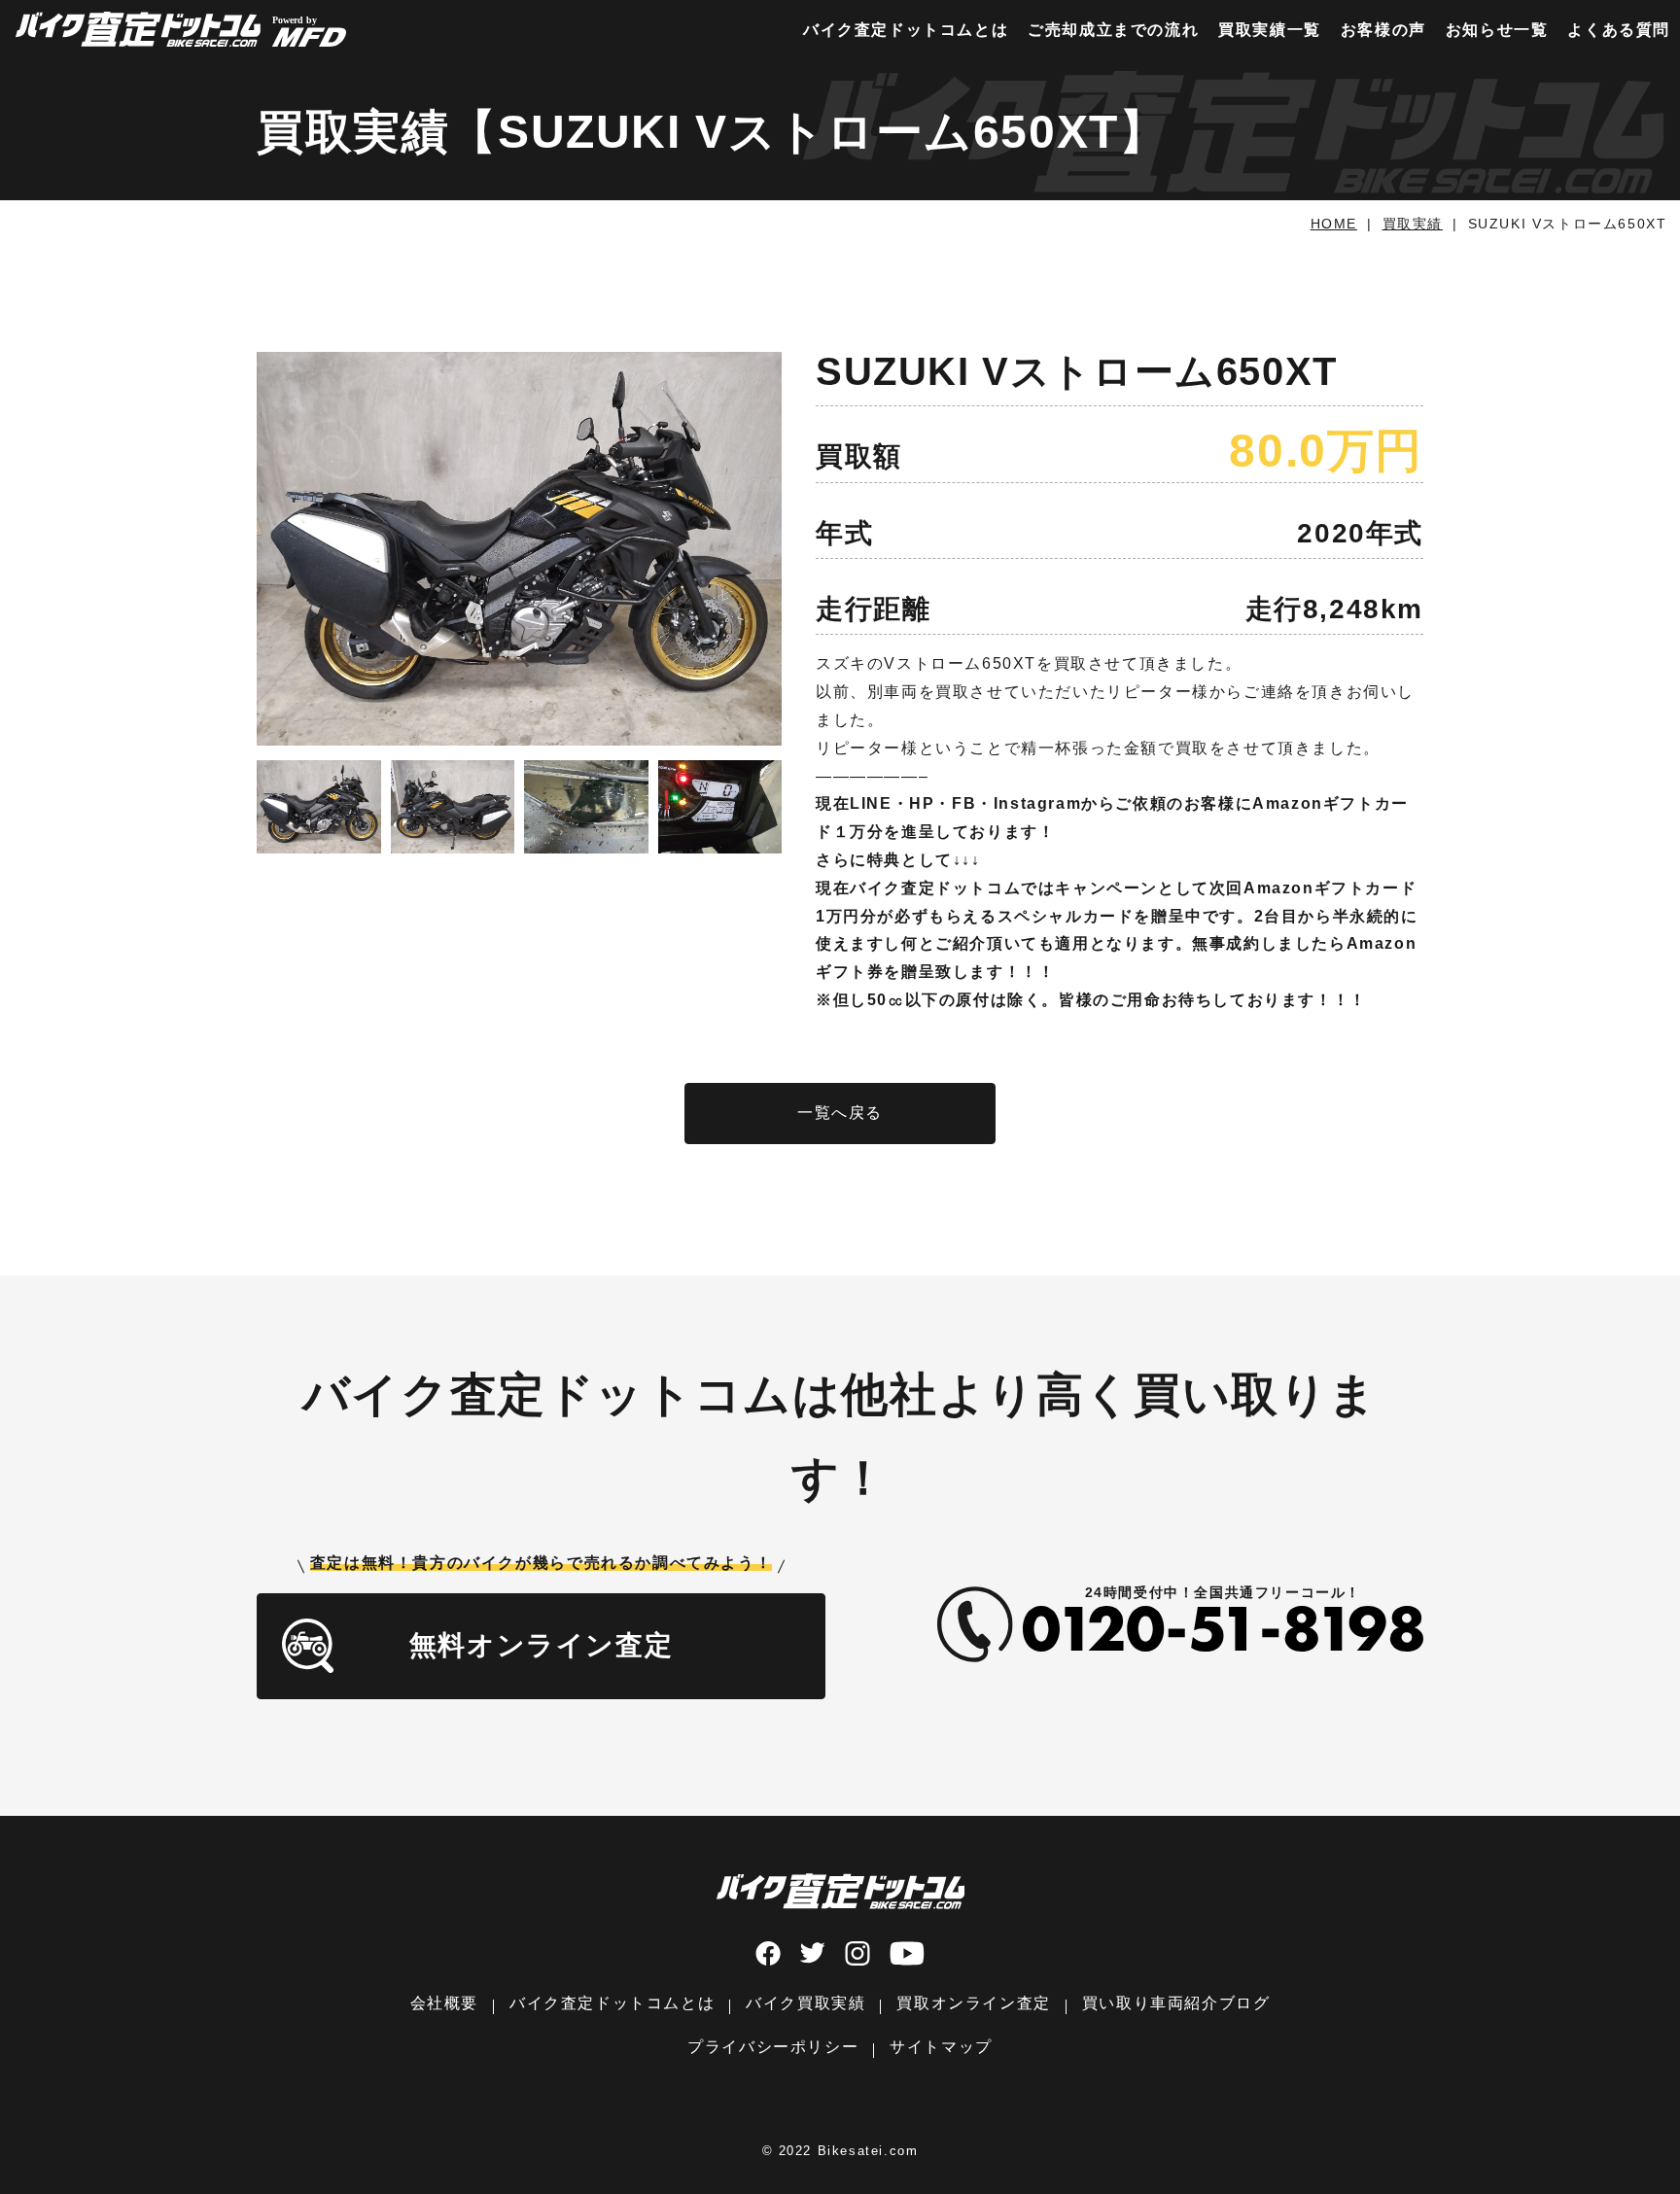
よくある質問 (1619, 30)
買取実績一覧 (1270, 30)
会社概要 (444, 2003)
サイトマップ (941, 2047)
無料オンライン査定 (541, 1645)
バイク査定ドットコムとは (906, 30)
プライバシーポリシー (773, 2047)
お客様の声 (1383, 30)
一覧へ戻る (840, 1113)
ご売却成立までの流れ (1113, 30)
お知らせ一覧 (1497, 30)
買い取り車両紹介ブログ (1176, 2003)
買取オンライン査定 (973, 2003)
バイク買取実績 (805, 2003)
